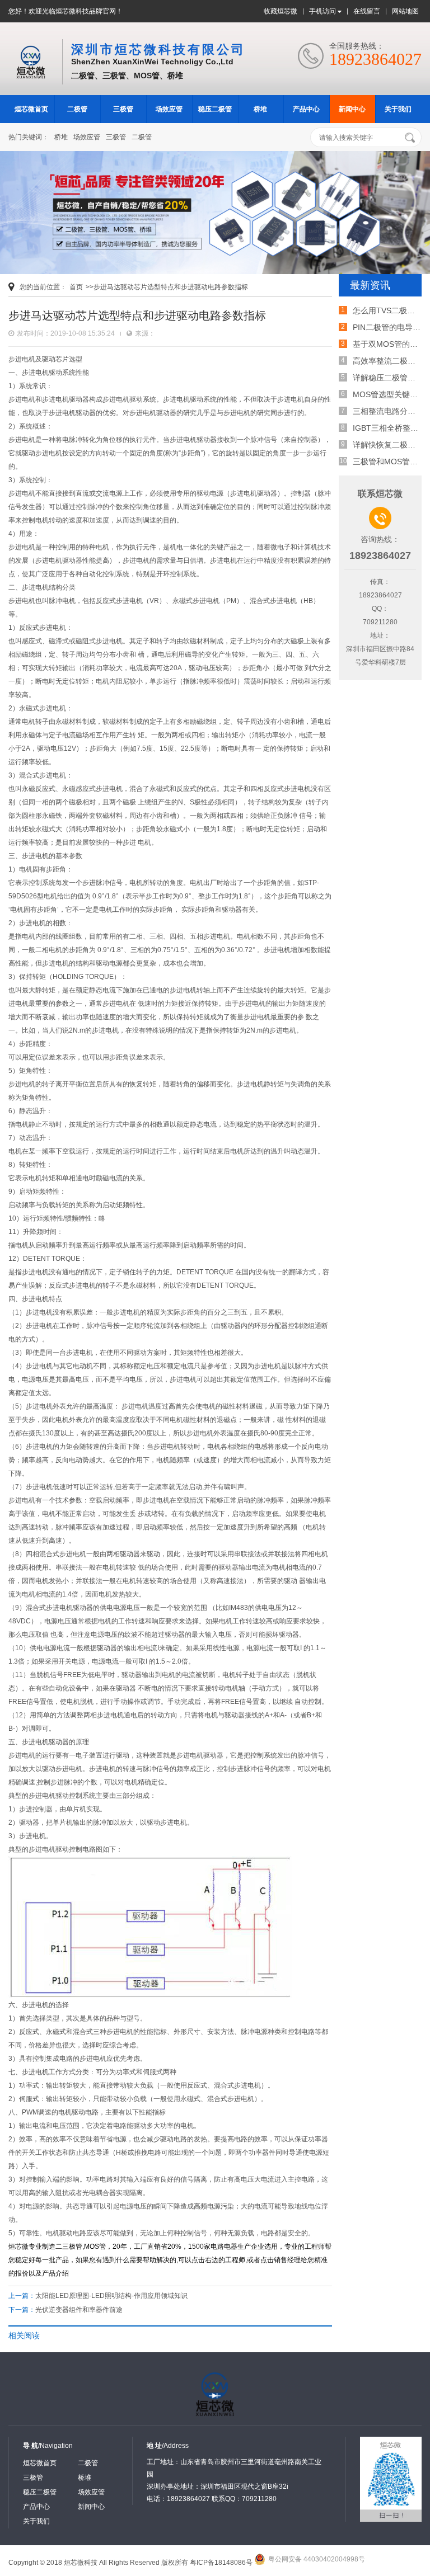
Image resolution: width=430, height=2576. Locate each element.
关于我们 (398, 109)
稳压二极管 (215, 109)
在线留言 (367, 11)
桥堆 (260, 109)
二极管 (77, 109)
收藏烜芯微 (281, 11)
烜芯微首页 (31, 109)
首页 (76, 287)
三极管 (123, 109)
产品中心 (306, 109)
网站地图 (405, 11)
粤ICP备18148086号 (221, 2563)
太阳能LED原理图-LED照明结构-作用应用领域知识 (111, 2296)
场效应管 (169, 109)
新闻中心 (352, 109)
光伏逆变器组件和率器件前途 (79, 2310)
